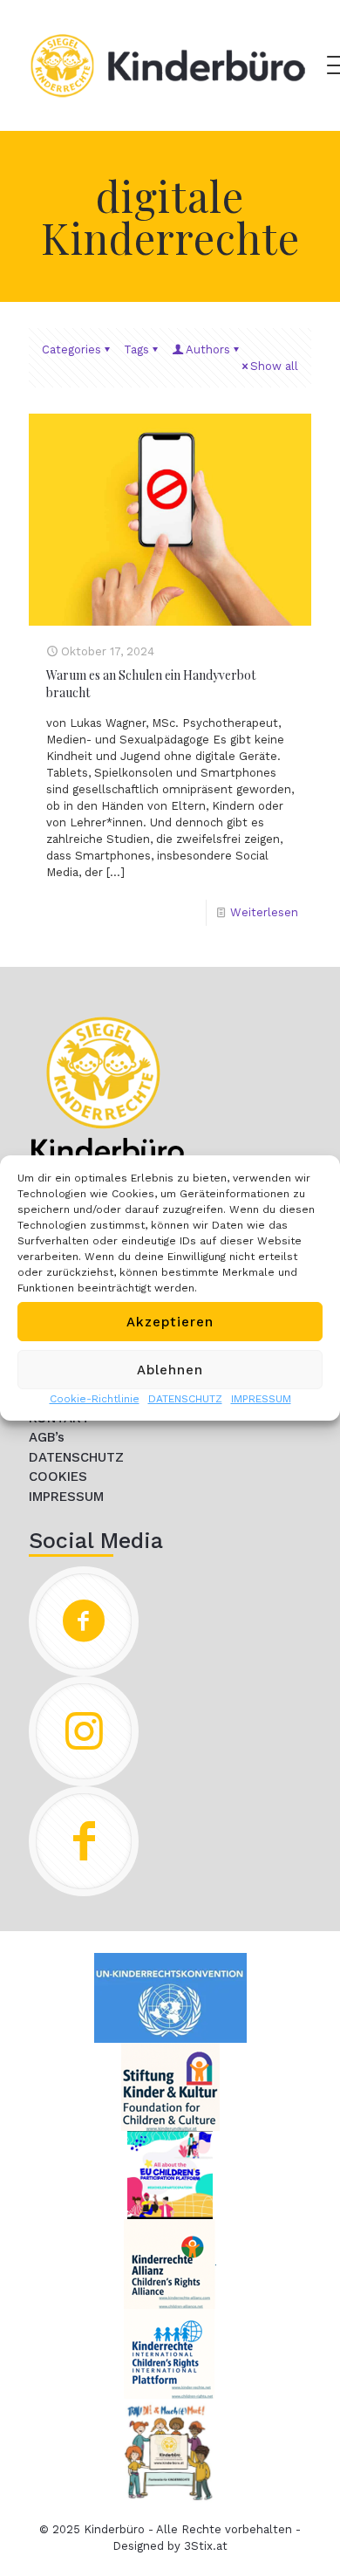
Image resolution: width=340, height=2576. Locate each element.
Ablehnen (170, 1370)
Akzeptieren (170, 1322)
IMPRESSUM (261, 1399)
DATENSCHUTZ (185, 1399)
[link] (107, 1089)
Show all (274, 366)
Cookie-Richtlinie (95, 1399)
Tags (136, 349)
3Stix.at (206, 2546)
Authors (208, 349)
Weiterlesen (264, 912)
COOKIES (58, 1476)
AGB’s (47, 1437)
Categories (71, 349)
